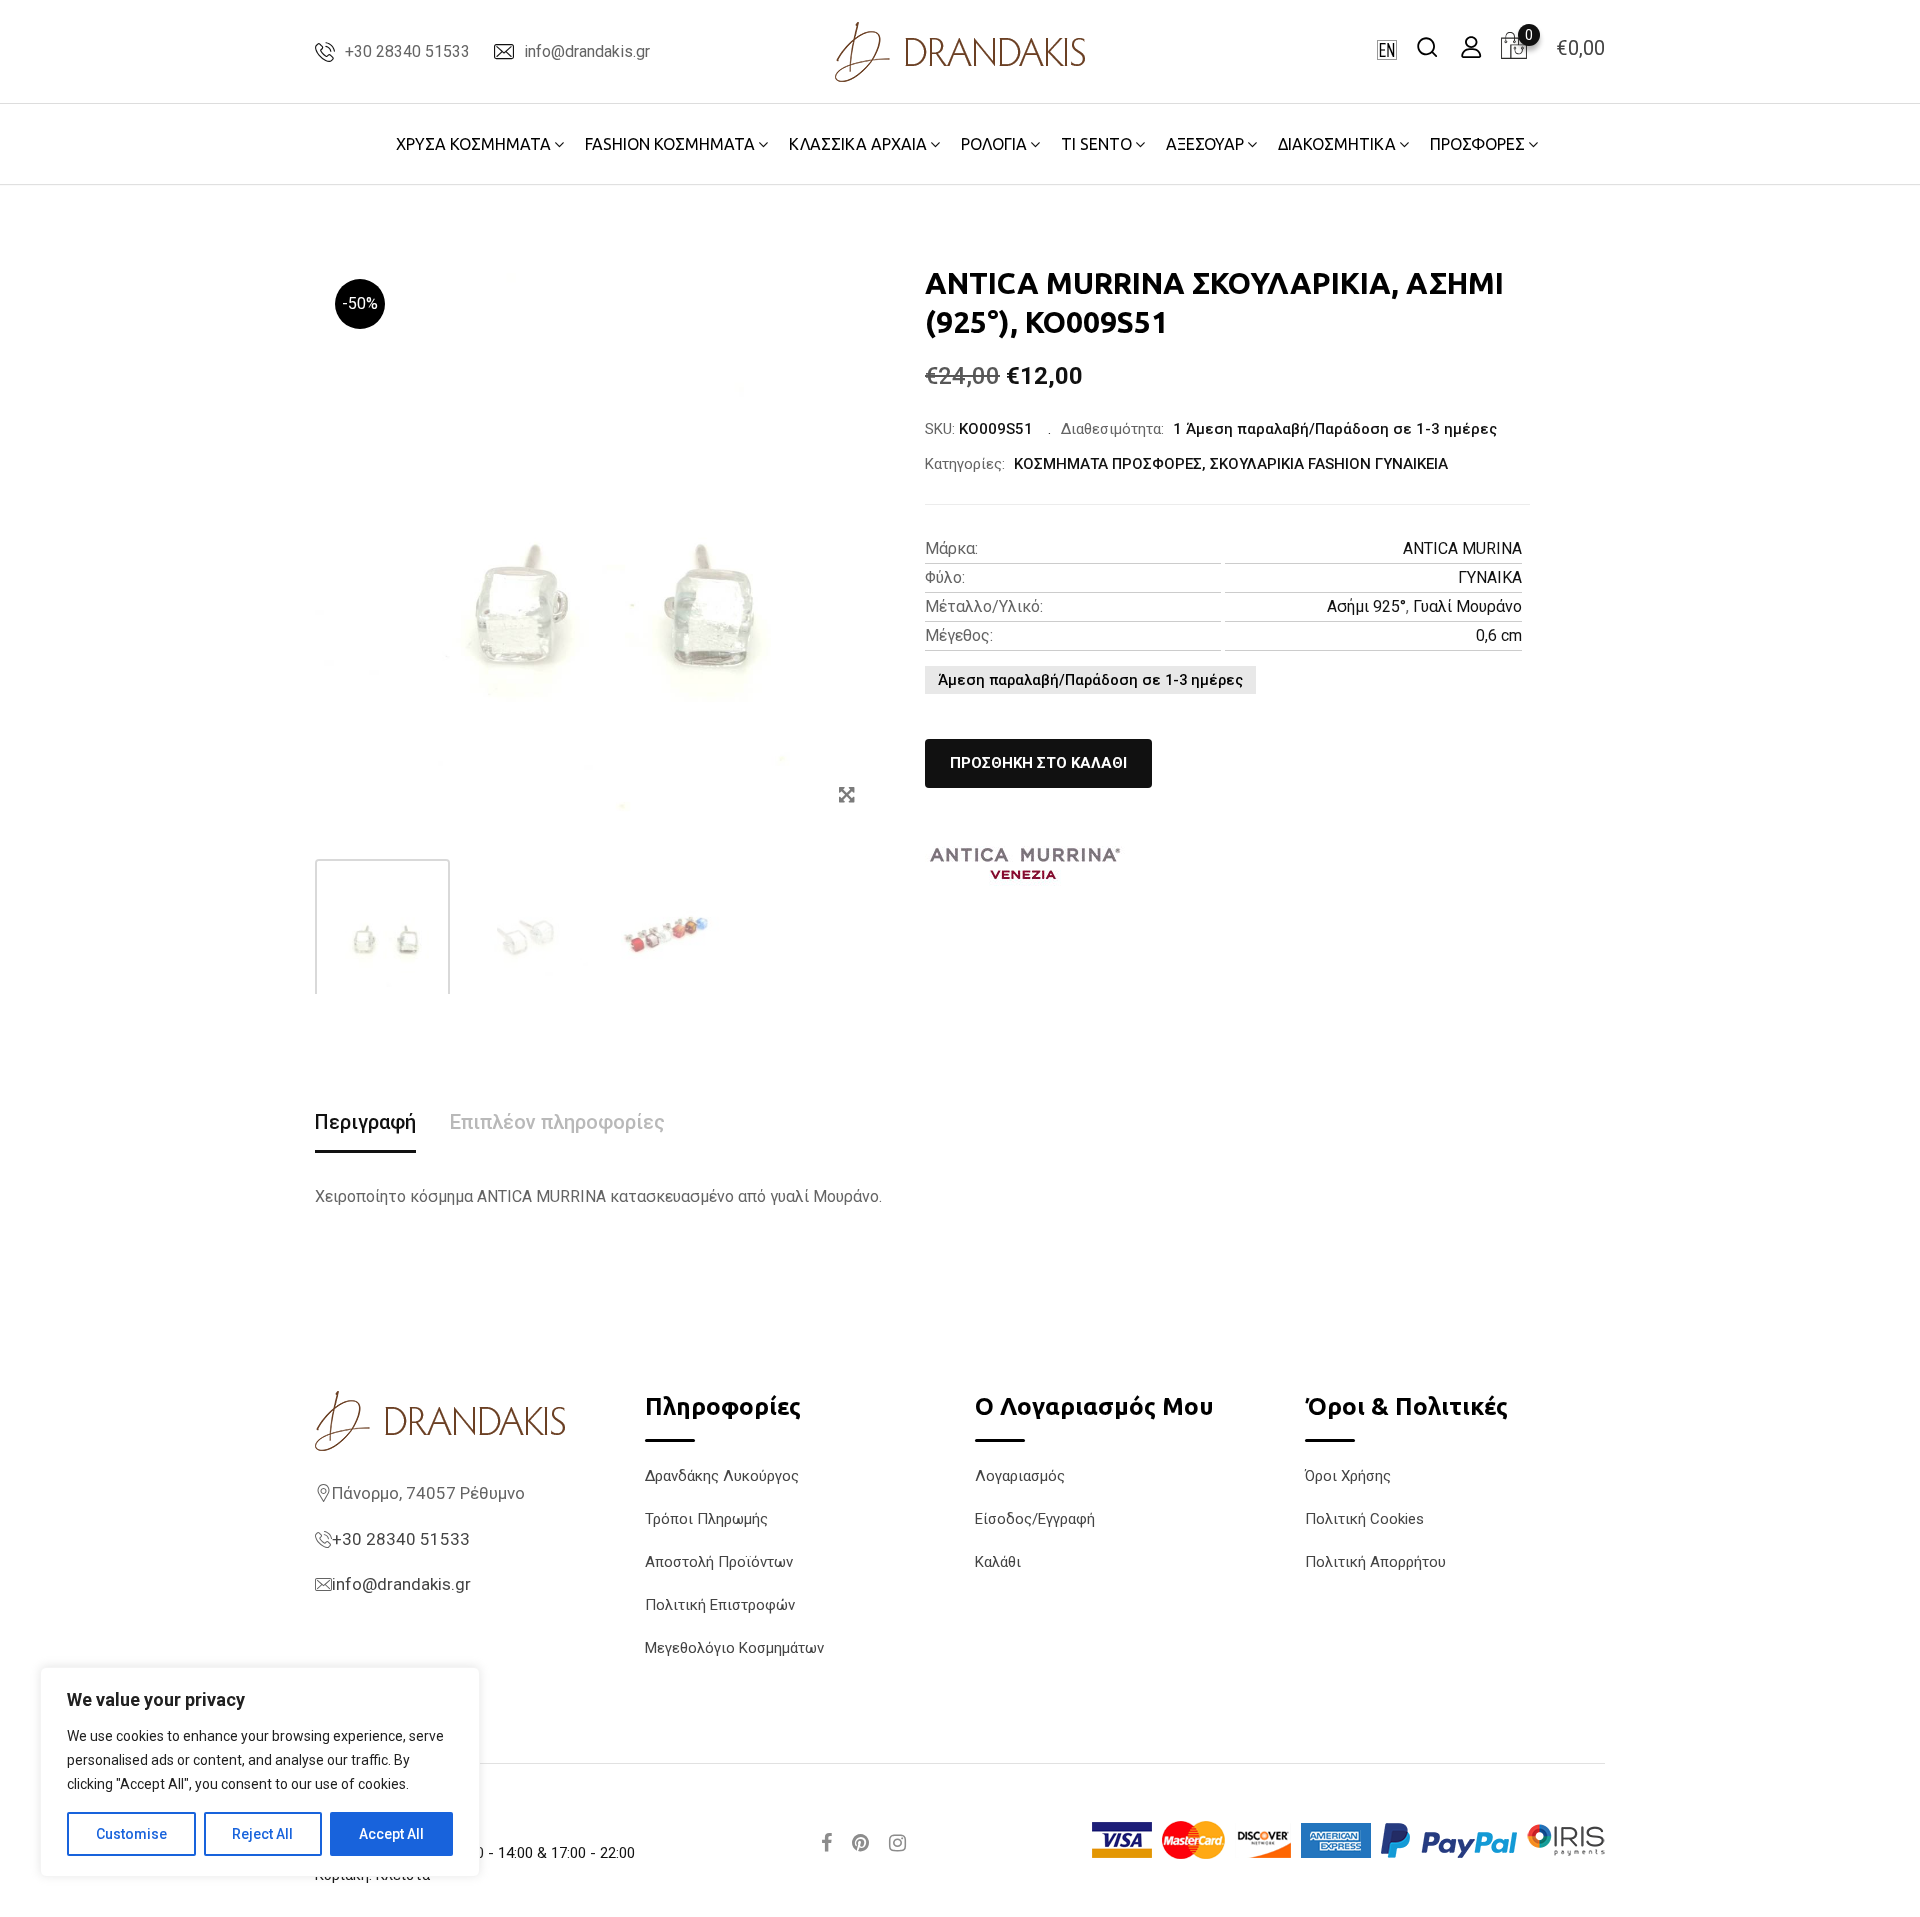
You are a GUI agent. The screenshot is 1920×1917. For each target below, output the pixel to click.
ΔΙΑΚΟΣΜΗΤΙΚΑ (1337, 144)
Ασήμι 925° (1366, 606)
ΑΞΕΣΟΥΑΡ (1205, 144)
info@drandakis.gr (587, 51)
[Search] (1427, 46)
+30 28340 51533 (407, 51)
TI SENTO (1096, 144)
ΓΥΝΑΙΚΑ (1490, 577)
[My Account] (1471, 46)
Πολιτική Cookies (1364, 1519)
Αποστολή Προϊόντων (719, 1562)
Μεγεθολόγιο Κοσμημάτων (734, 1648)
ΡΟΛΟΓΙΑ (994, 144)
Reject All (262, 1834)
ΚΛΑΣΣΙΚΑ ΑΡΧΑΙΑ (858, 144)
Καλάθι (998, 1562)
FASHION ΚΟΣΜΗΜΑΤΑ (670, 144)
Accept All (391, 1834)
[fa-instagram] (897, 1843)
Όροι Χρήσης (1348, 1476)
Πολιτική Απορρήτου (1375, 1562)
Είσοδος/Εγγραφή (1035, 1519)
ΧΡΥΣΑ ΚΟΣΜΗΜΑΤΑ (473, 144)
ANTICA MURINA (1462, 548)
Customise (131, 1834)
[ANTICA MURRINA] (1025, 864)
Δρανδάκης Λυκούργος (722, 1476)
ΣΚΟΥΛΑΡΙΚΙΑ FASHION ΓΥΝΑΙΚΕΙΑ (1329, 464)
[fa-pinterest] (860, 1843)
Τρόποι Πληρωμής (706, 1519)
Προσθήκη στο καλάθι (1038, 763)
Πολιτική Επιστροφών (720, 1605)
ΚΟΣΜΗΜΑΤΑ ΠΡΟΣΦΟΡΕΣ (1108, 464)
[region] (260, 1772)
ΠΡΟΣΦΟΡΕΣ (1477, 144)
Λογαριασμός (1020, 1476)
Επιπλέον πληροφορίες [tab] (557, 1122)
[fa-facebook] (826, 1843)
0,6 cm (1499, 635)
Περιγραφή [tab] (365, 1122)
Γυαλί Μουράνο (1467, 606)
